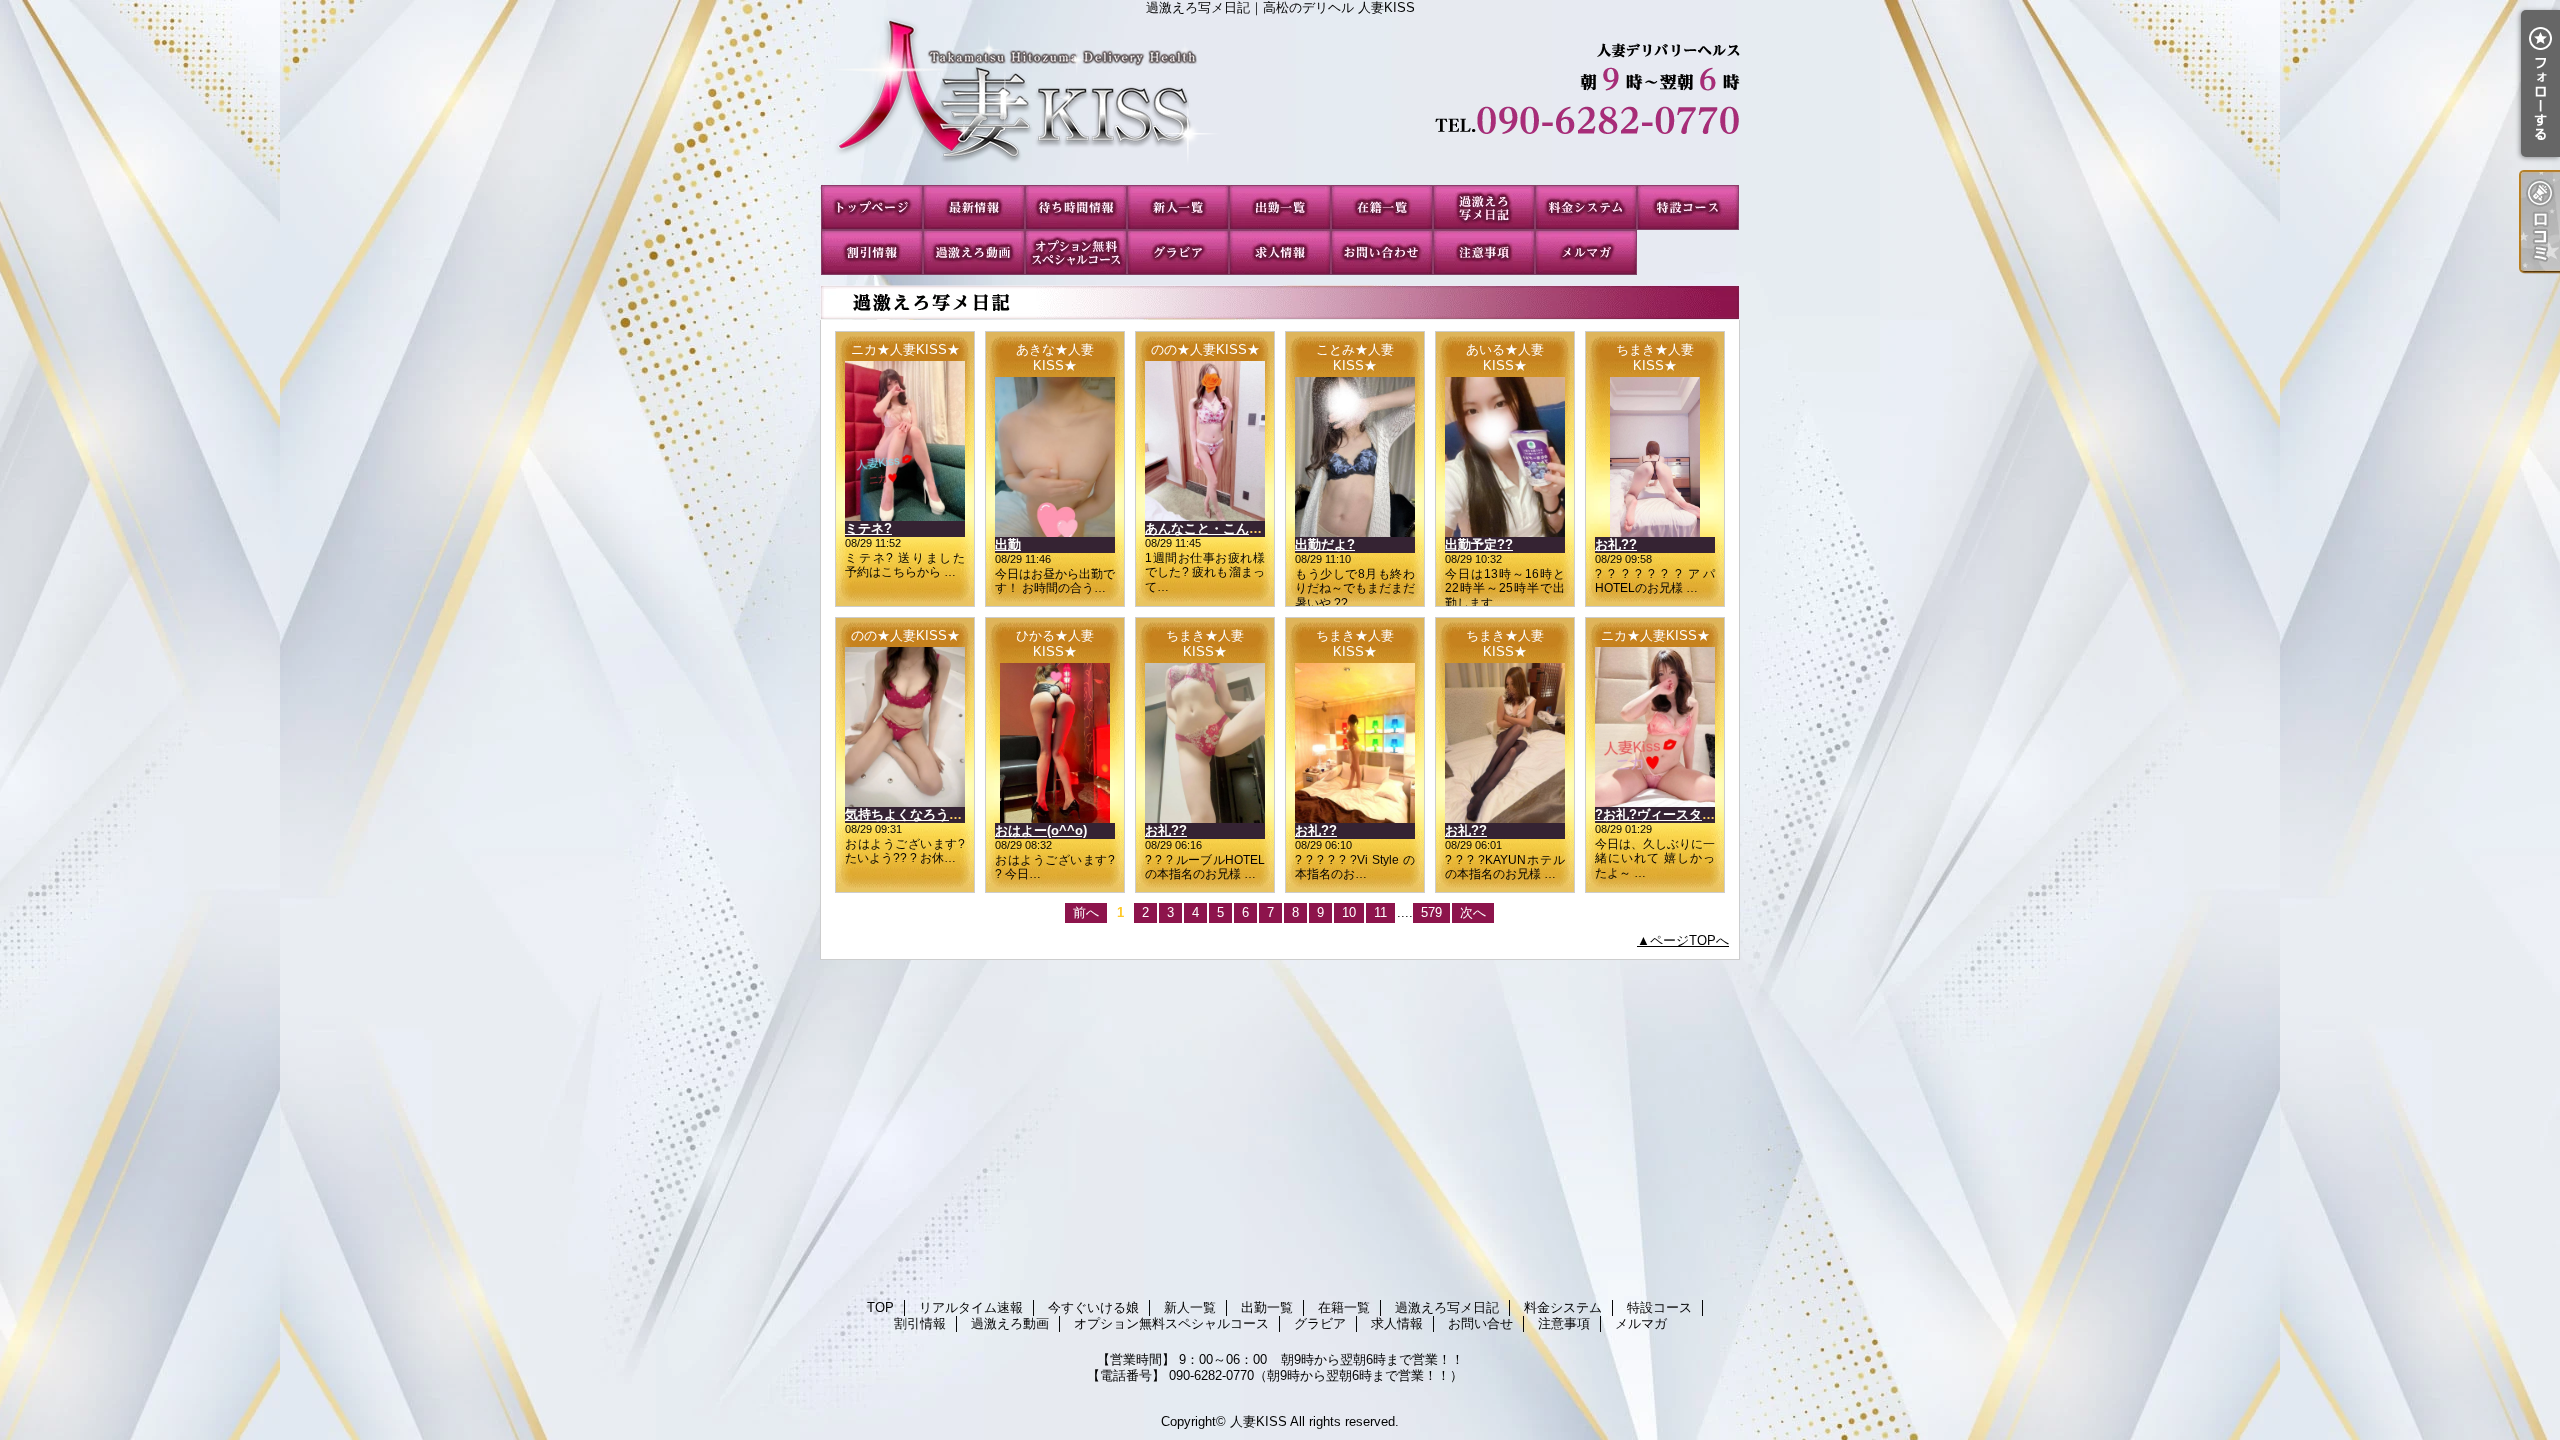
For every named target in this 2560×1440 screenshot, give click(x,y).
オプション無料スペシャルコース (1076, 252)
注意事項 (1484, 252)
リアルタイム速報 (974, 207)
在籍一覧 (1382, 207)
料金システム (1586, 207)
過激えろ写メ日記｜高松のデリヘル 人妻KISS (1280, 100)
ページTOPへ (1689, 940)
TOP (872, 207)
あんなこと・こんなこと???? (1232, 528)
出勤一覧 (1280, 207)
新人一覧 (1178, 207)
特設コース (1688, 207)
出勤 (1008, 544)
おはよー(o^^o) (1041, 830)
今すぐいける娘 (1076, 207)
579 (1431, 912)
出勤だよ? (1325, 544)
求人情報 (1280, 252)
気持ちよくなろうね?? (911, 814)
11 (1380, 912)
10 (1349, 912)
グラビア (1178, 252)
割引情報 (872, 252)
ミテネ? (868, 528)
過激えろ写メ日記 (1484, 207)
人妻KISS (1258, 1421)
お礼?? (1616, 544)
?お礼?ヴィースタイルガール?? (1689, 814)
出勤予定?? (1479, 544)
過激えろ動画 (974, 252)
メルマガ (1586, 252)
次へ (1473, 912)
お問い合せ (1382, 252)
